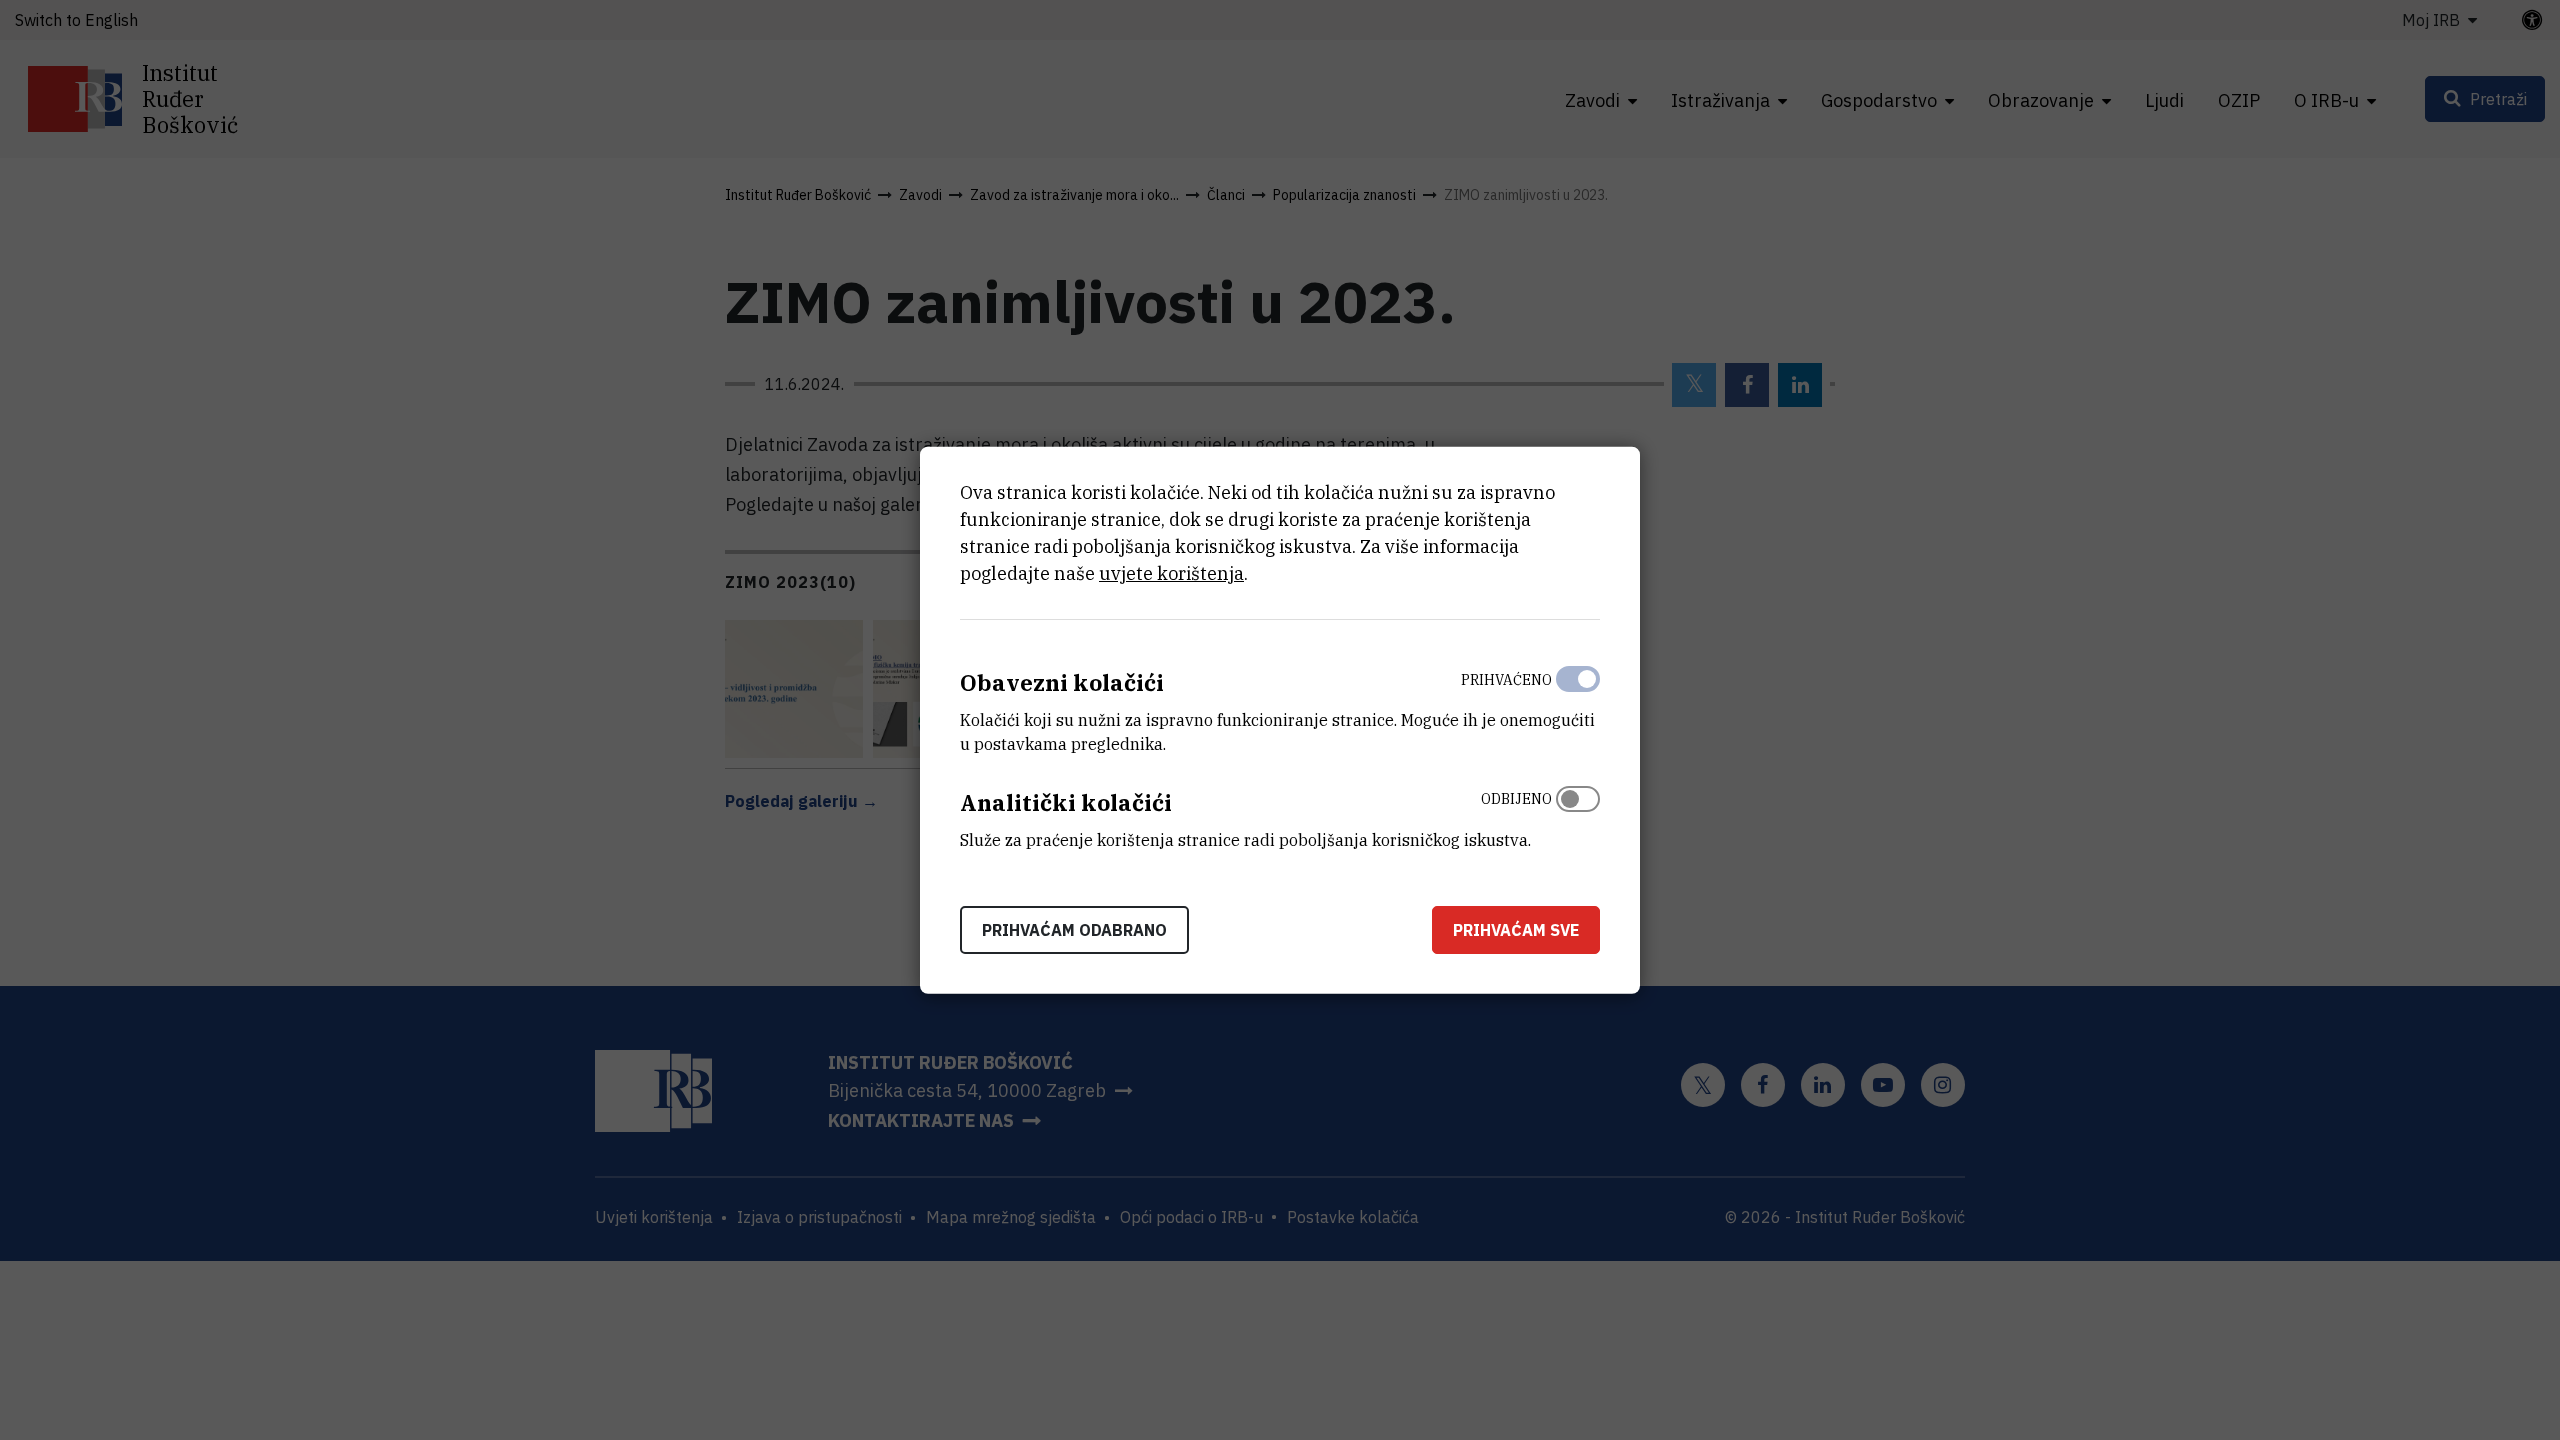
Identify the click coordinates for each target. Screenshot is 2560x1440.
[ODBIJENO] (1578, 815)
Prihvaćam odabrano (1074, 929)
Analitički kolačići (1066, 802)
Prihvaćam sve (1516, 929)
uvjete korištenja (1171, 573)
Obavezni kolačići (1062, 682)
